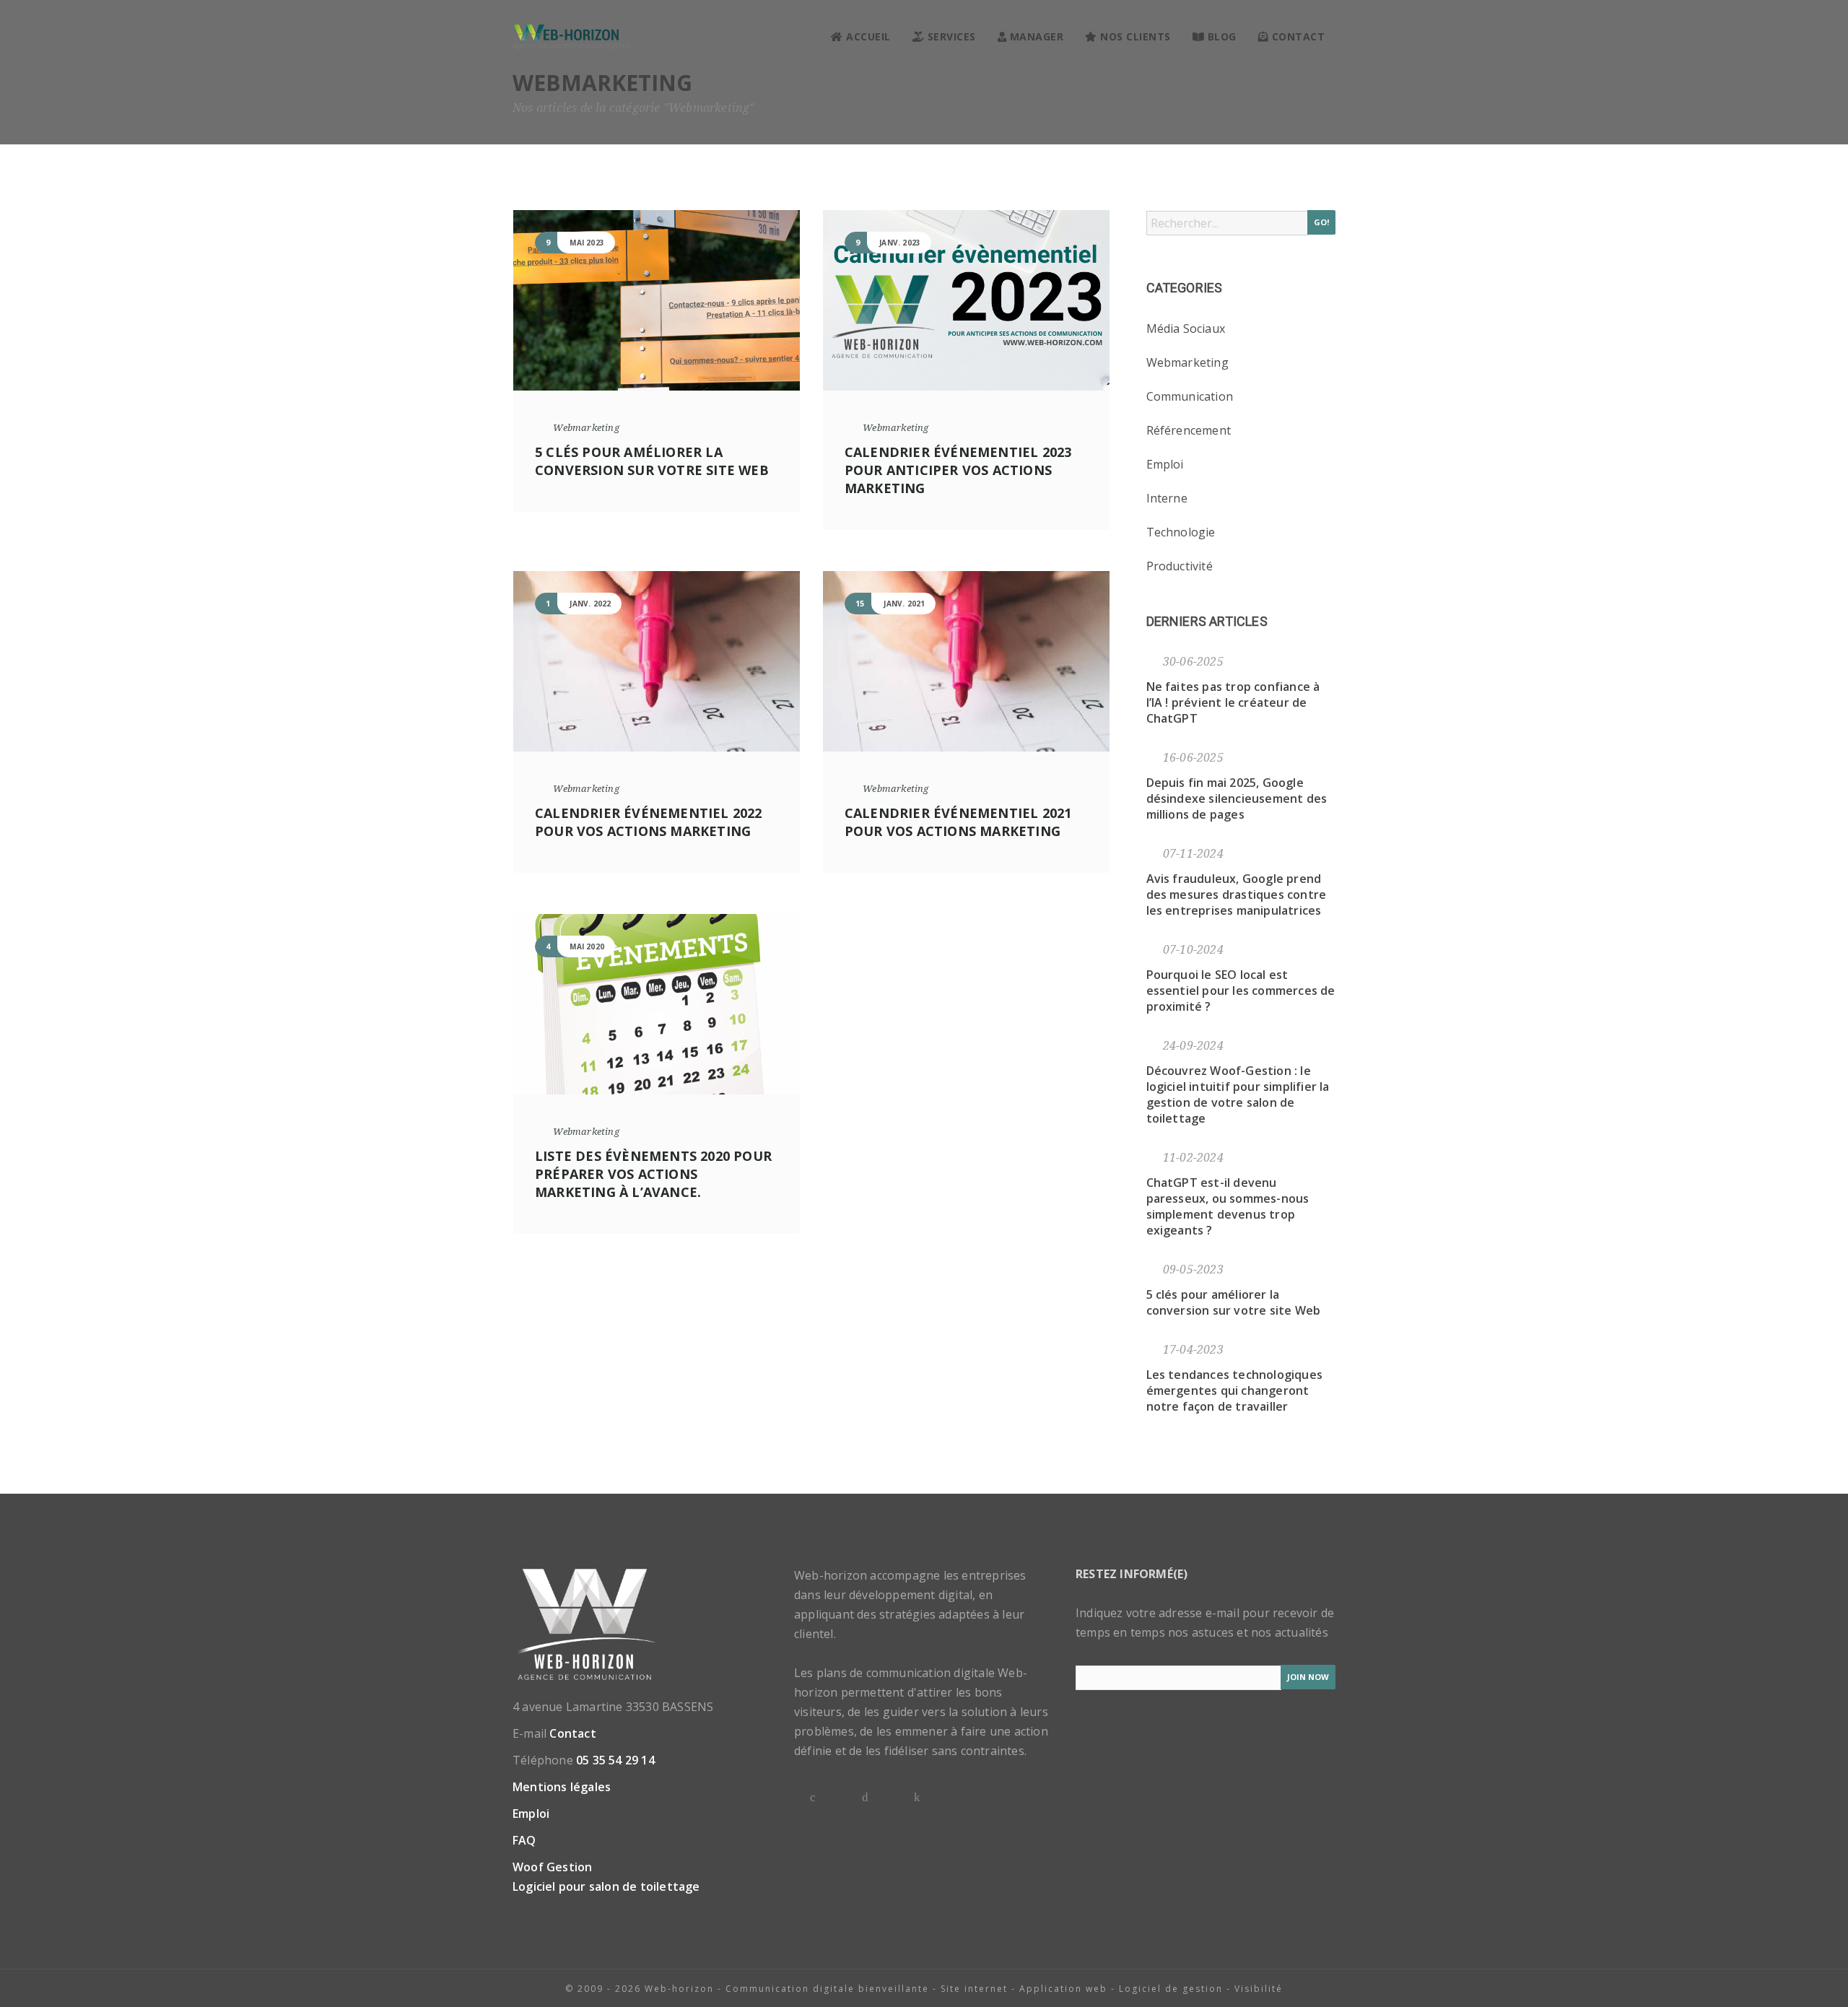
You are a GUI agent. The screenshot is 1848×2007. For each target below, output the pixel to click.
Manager (1035, 36)
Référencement (1189, 430)
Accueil (867, 36)
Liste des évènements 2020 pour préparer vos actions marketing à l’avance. (653, 1174)
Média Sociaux (1186, 328)
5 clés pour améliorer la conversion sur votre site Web (652, 461)
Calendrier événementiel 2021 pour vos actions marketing (958, 822)
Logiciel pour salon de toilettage (606, 1886)
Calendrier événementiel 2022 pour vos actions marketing (649, 822)
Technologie (1181, 532)
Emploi (1165, 464)
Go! (1321, 222)
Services (950, 36)
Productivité (1180, 566)
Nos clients (1134, 36)
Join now (1308, 1677)
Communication (1190, 396)
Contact (1296, 36)
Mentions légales (562, 1787)
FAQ (524, 1840)
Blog (1220, 36)
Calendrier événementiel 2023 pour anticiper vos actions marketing (958, 470)
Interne (1167, 498)
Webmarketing (586, 428)
